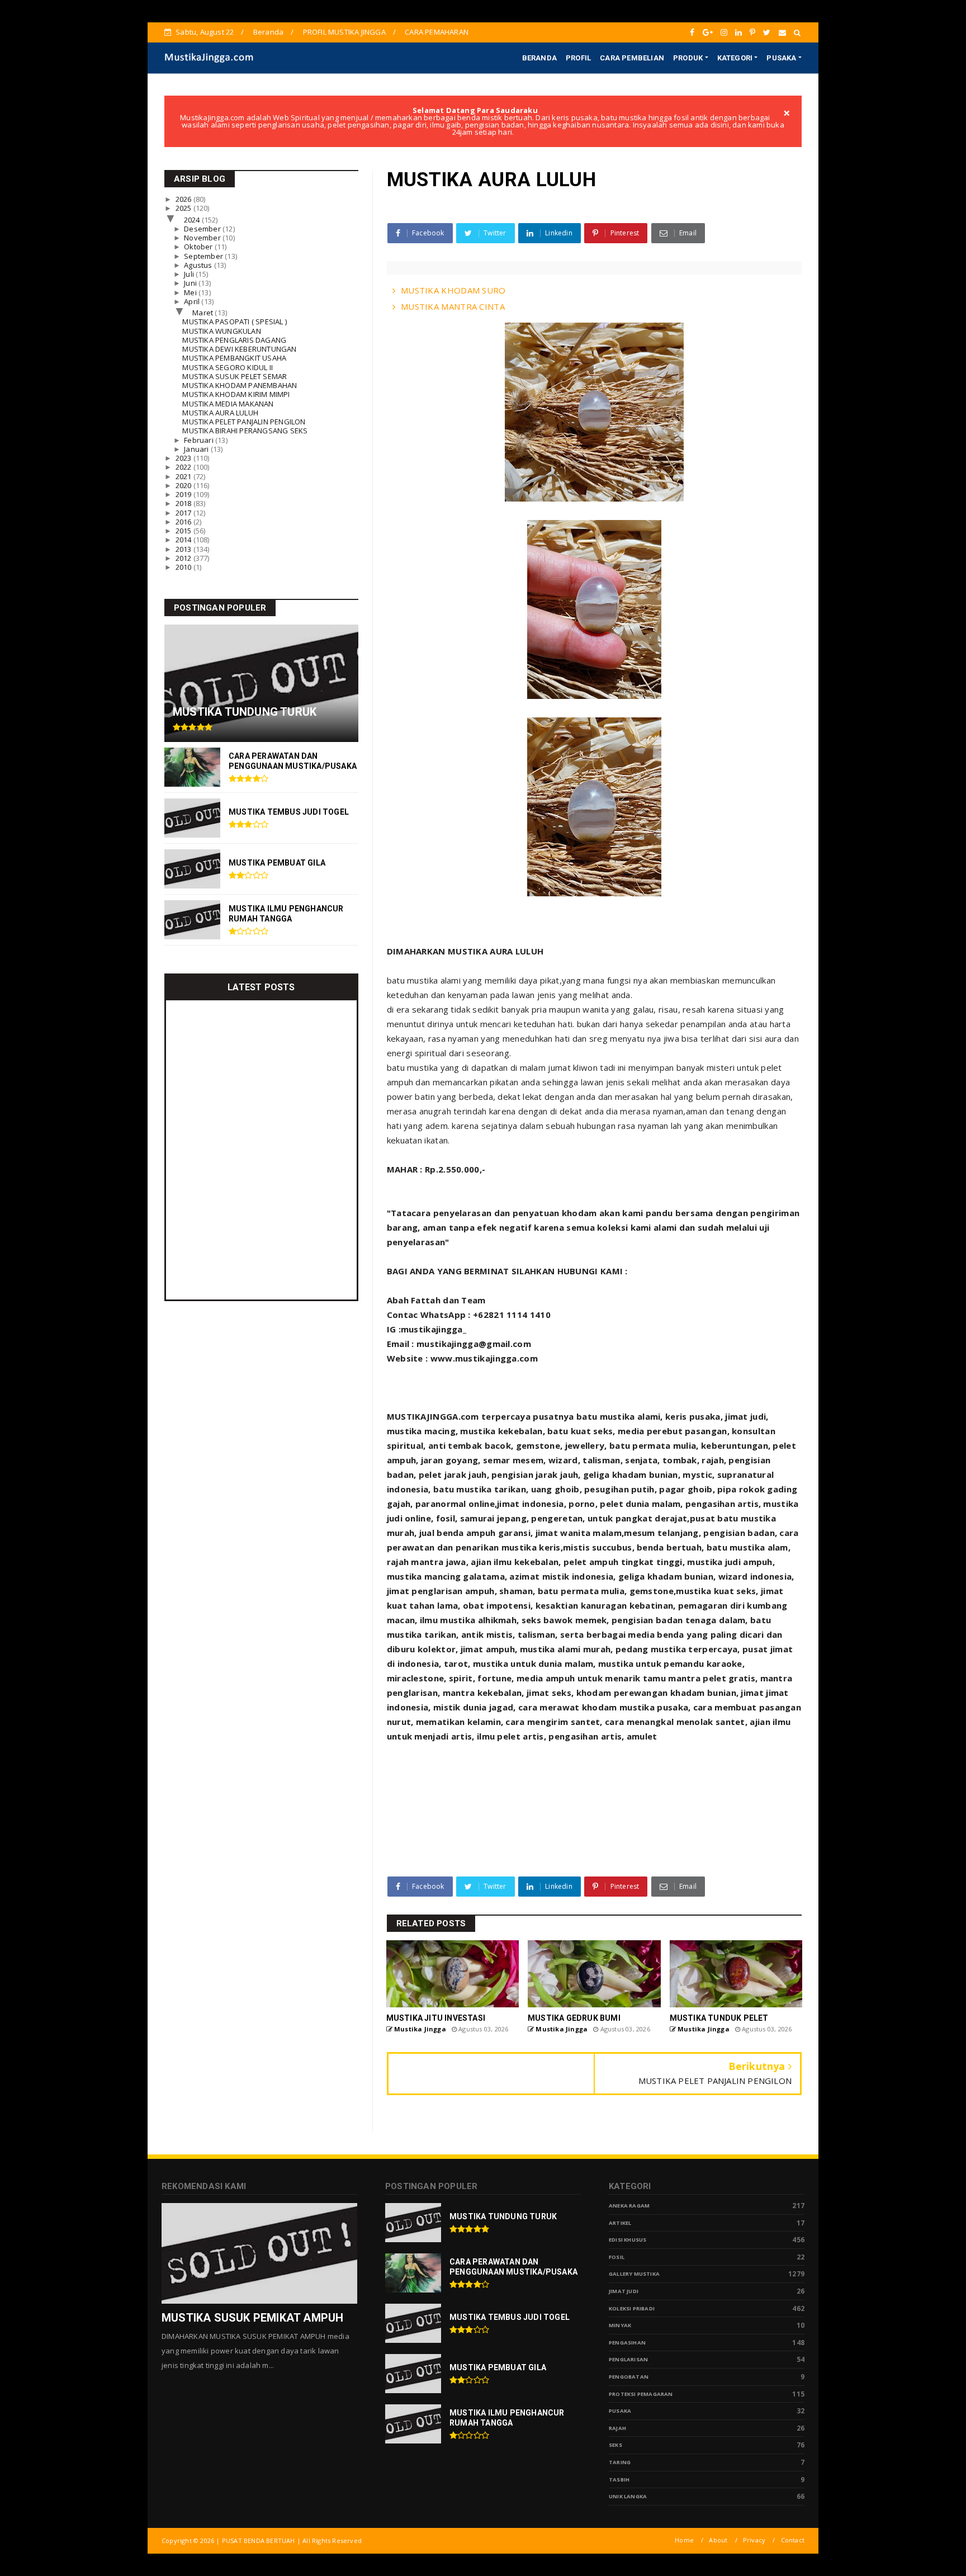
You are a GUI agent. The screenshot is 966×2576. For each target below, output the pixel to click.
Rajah (617, 2428)
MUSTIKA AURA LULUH (220, 413)
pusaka (620, 2411)
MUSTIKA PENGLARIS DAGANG (234, 340)
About (718, 2540)
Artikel (620, 2223)
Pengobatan (629, 2377)
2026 (184, 199)
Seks (615, 2445)
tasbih (619, 2480)
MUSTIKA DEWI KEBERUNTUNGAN (239, 349)
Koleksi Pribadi (632, 2308)
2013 (184, 549)
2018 (184, 503)
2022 (184, 467)
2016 (184, 522)
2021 (184, 476)
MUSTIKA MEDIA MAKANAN (228, 404)
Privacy (754, 2540)
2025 (184, 208)
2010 (184, 567)
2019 (184, 494)
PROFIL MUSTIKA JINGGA (344, 32)
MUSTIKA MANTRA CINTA (453, 306)
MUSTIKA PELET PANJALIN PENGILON (244, 422)
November (203, 238)
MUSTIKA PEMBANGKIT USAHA (234, 358)
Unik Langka (628, 2496)
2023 (184, 458)
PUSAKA (781, 58)
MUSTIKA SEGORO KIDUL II (228, 367)
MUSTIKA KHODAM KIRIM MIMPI (236, 394)
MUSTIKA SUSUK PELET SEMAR (235, 376)
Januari (197, 449)
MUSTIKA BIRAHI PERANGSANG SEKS (245, 431)
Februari (200, 440)
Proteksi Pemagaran (641, 2394)
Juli (190, 274)
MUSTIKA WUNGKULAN (221, 331)
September (204, 256)
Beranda (268, 32)
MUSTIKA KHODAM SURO (453, 290)
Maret (203, 313)
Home (684, 2540)
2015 (184, 531)
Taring (620, 2462)
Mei (191, 292)
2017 (184, 513)
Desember (203, 229)
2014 (184, 540)
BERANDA (539, 58)
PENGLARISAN (628, 2359)
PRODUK (688, 58)
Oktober (199, 247)
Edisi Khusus (628, 2240)
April (193, 301)
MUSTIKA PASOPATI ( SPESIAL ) (235, 322)
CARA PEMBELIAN (632, 58)
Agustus (199, 265)
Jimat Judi (624, 2291)
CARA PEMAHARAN (437, 32)
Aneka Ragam (629, 2206)
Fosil (617, 2257)
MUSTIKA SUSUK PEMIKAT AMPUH (252, 2318)
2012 (184, 558)
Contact (793, 2540)
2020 (184, 485)
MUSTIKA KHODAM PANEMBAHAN (240, 385)
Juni (191, 283)
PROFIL (578, 58)
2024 (193, 220)
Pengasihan (627, 2343)
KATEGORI (735, 58)
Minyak (620, 2325)
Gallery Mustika (634, 2274)
